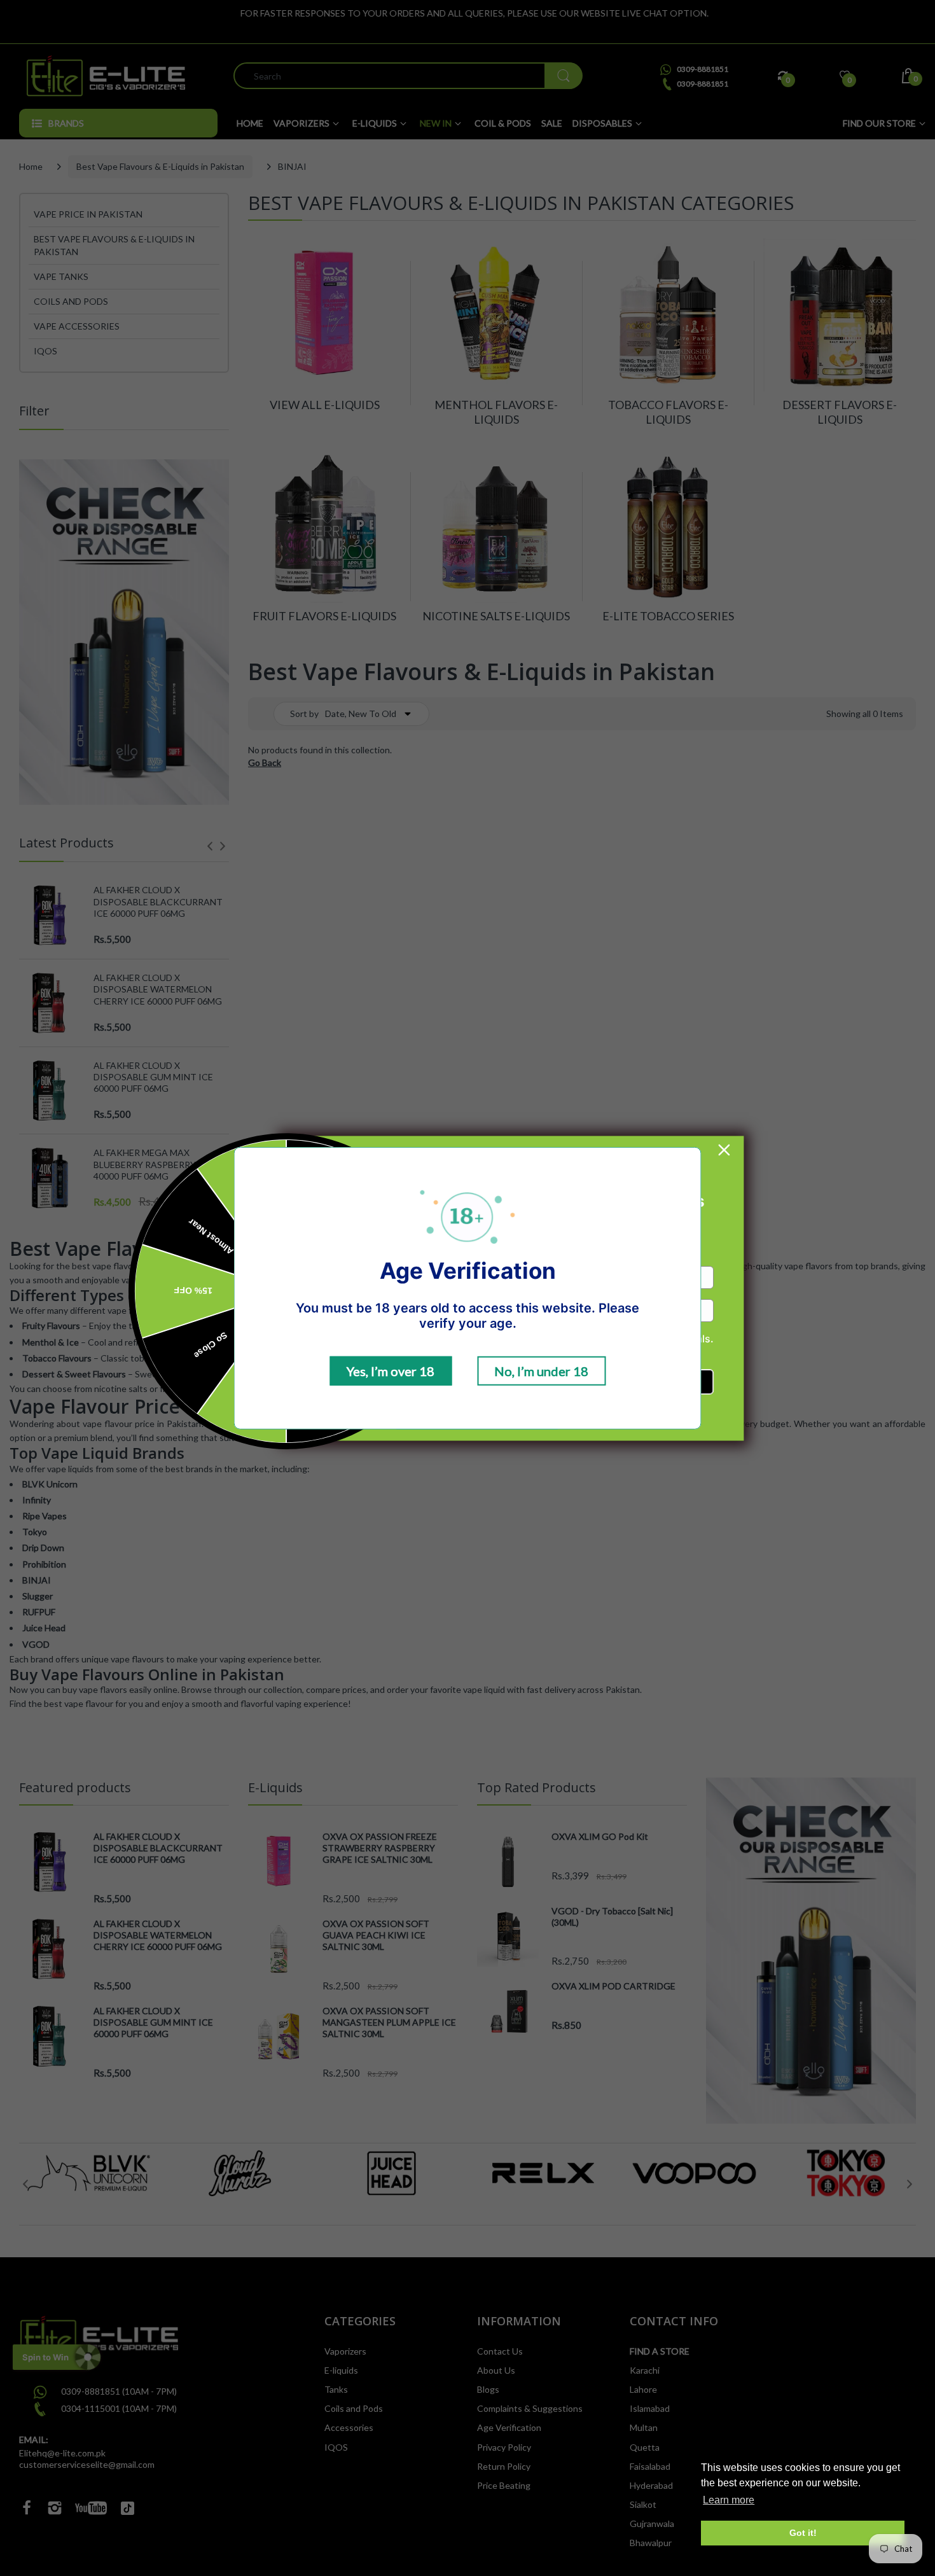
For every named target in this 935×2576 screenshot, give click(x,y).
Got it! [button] (803, 2533)
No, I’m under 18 (541, 1371)
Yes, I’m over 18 (391, 1371)
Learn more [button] (729, 2500)
